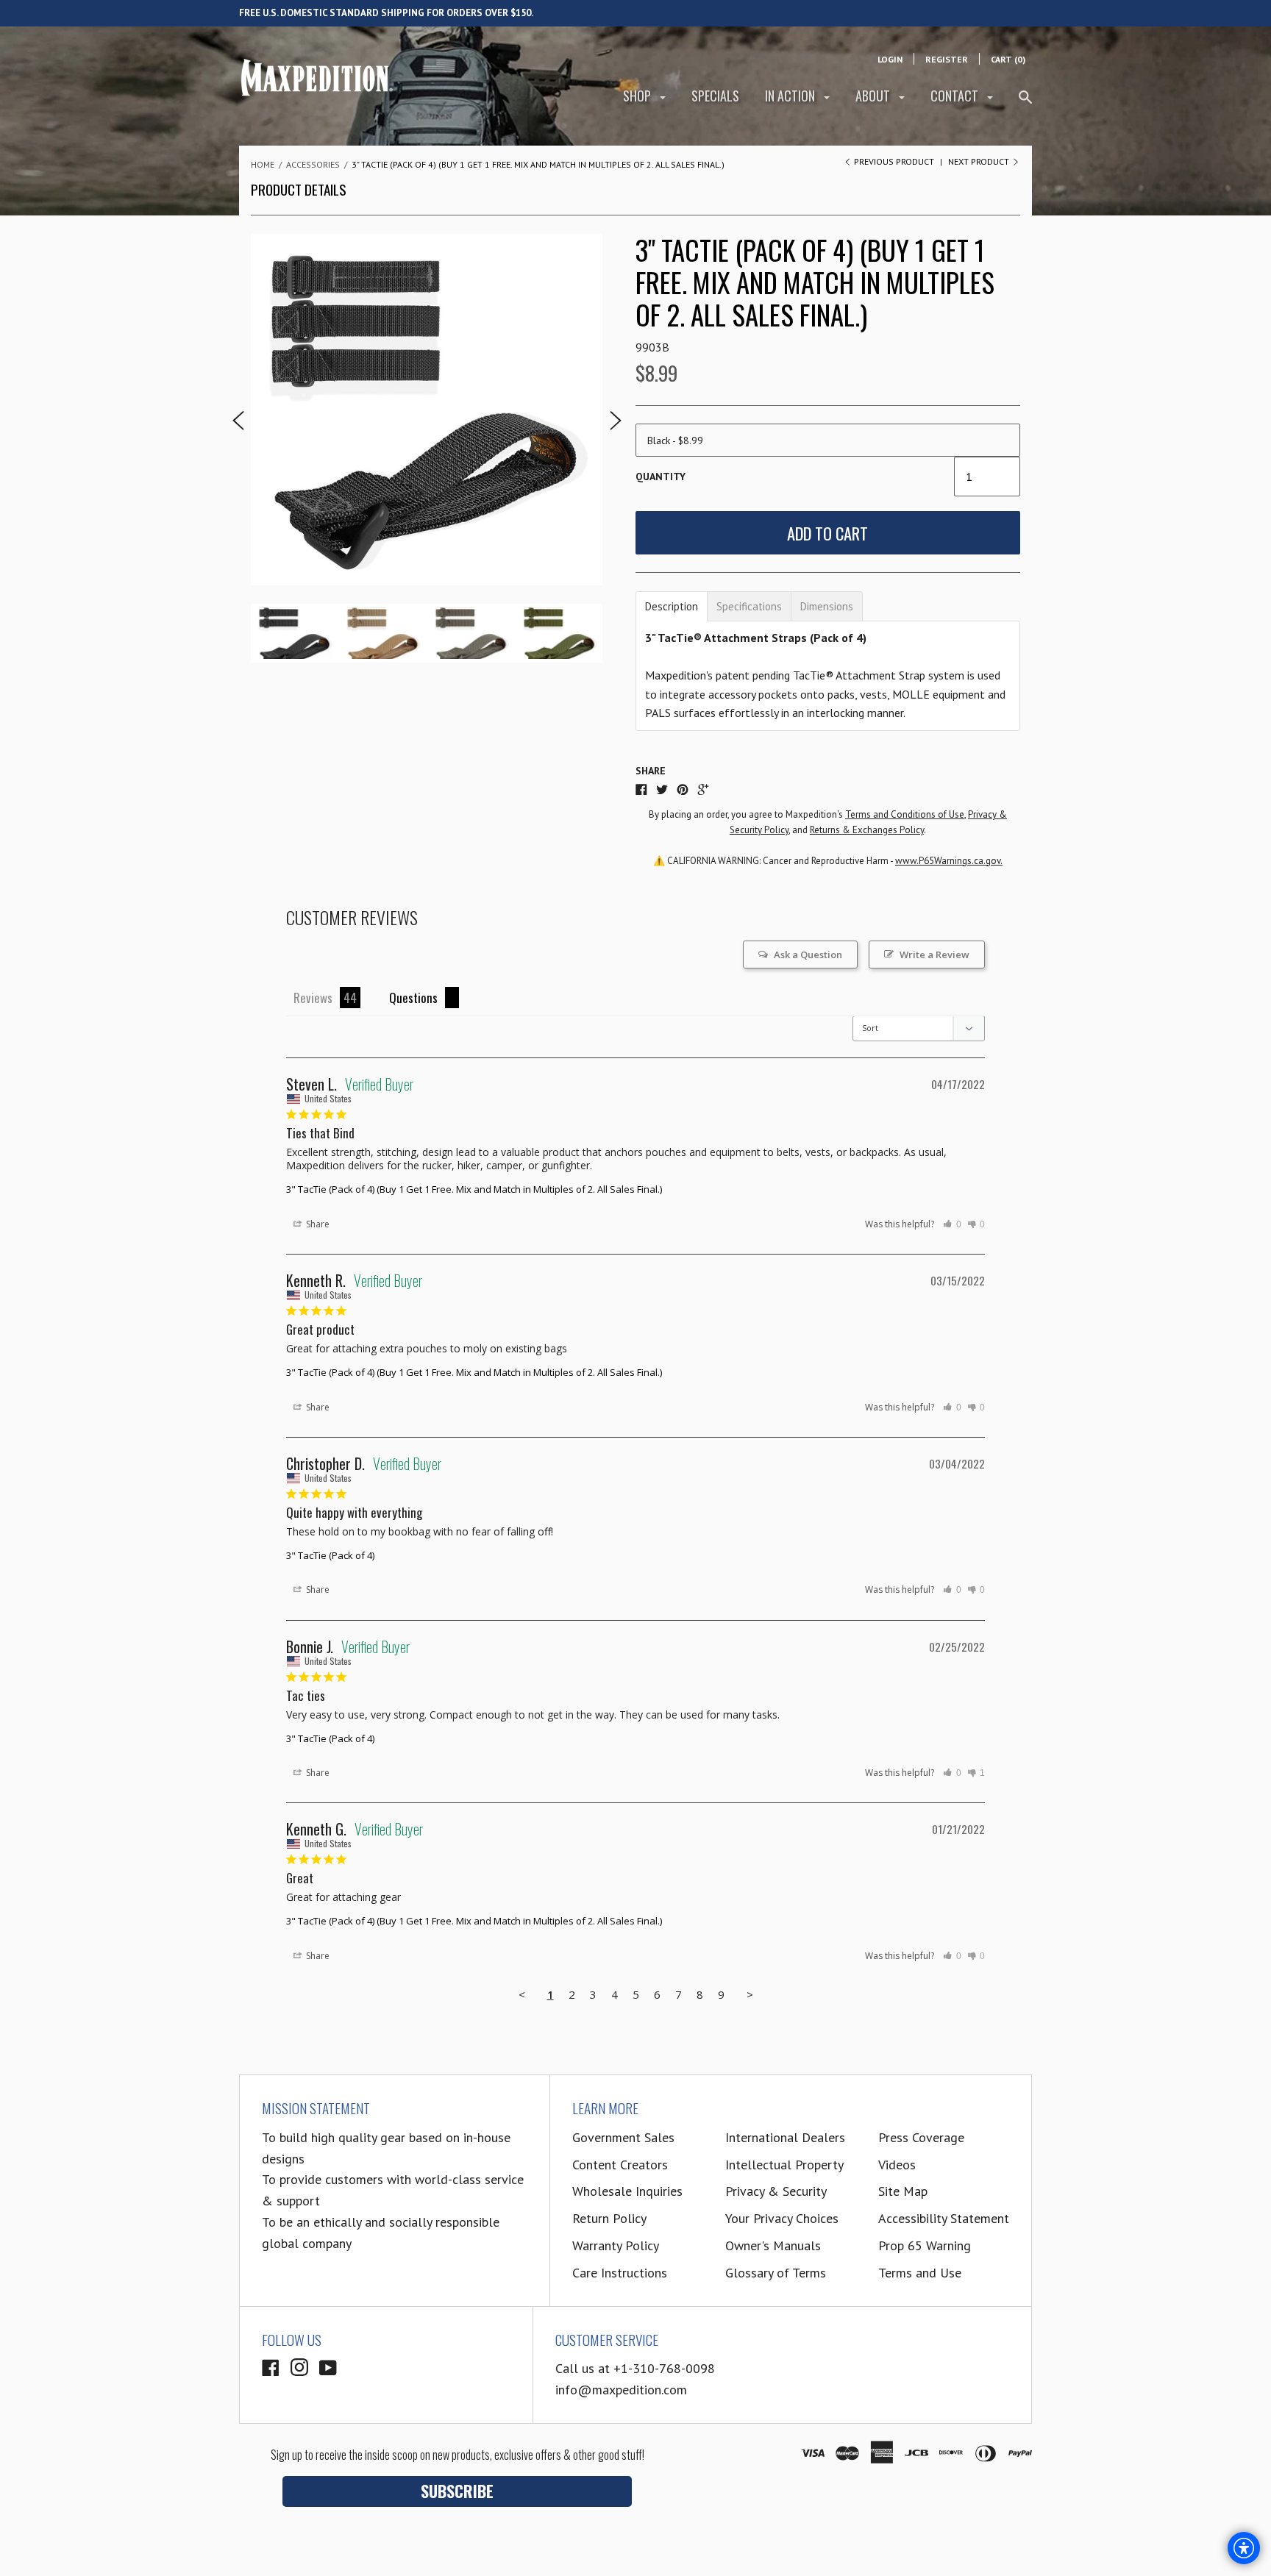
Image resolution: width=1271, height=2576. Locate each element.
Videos (897, 2165)
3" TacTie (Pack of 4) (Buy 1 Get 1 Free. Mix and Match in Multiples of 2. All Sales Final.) (474, 1189)
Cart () (1008, 59)
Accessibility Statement (944, 2218)
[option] (427, 410)
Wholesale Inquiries (627, 2191)
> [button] (750, 1994)
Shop (638, 96)
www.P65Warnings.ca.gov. (949, 861)
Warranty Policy (616, 2245)
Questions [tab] (413, 998)
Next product (980, 161)
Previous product (894, 161)
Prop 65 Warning (925, 2245)
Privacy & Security (776, 2191)
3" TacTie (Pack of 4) (330, 1555)
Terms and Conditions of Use (905, 814)
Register (947, 59)
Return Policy (609, 2218)
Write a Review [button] (934, 955)
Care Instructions (620, 2273)
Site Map (903, 2191)
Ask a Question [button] (808, 955)
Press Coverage (921, 2137)
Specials (715, 96)
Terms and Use (920, 2273)
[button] (952, 1224)
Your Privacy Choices (782, 2218)
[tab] (672, 606)
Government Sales (623, 2137)
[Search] (1025, 103)
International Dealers (785, 2137)
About (874, 96)
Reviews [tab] (313, 998)
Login (890, 59)
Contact (956, 96)
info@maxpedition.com (621, 2390)
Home (263, 164)
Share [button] (317, 1224)
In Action (791, 96)
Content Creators (620, 2165)
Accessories (313, 164)
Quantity (661, 477)
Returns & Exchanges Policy (867, 830)
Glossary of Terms (776, 2273)
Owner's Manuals (773, 2245)
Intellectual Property (784, 2165)
